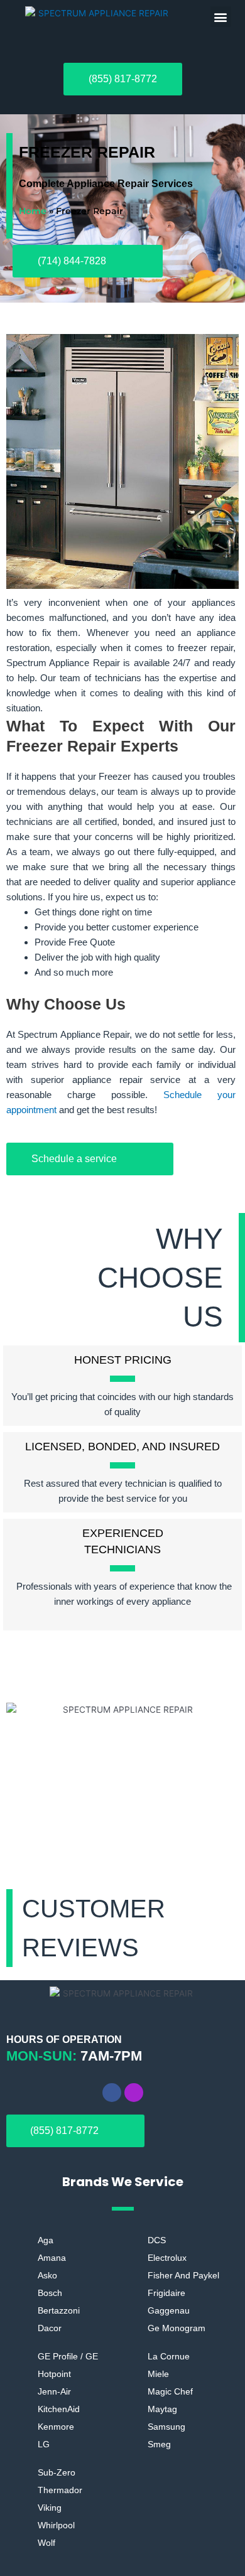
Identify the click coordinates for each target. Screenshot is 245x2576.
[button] (221, 17)
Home (33, 211)
